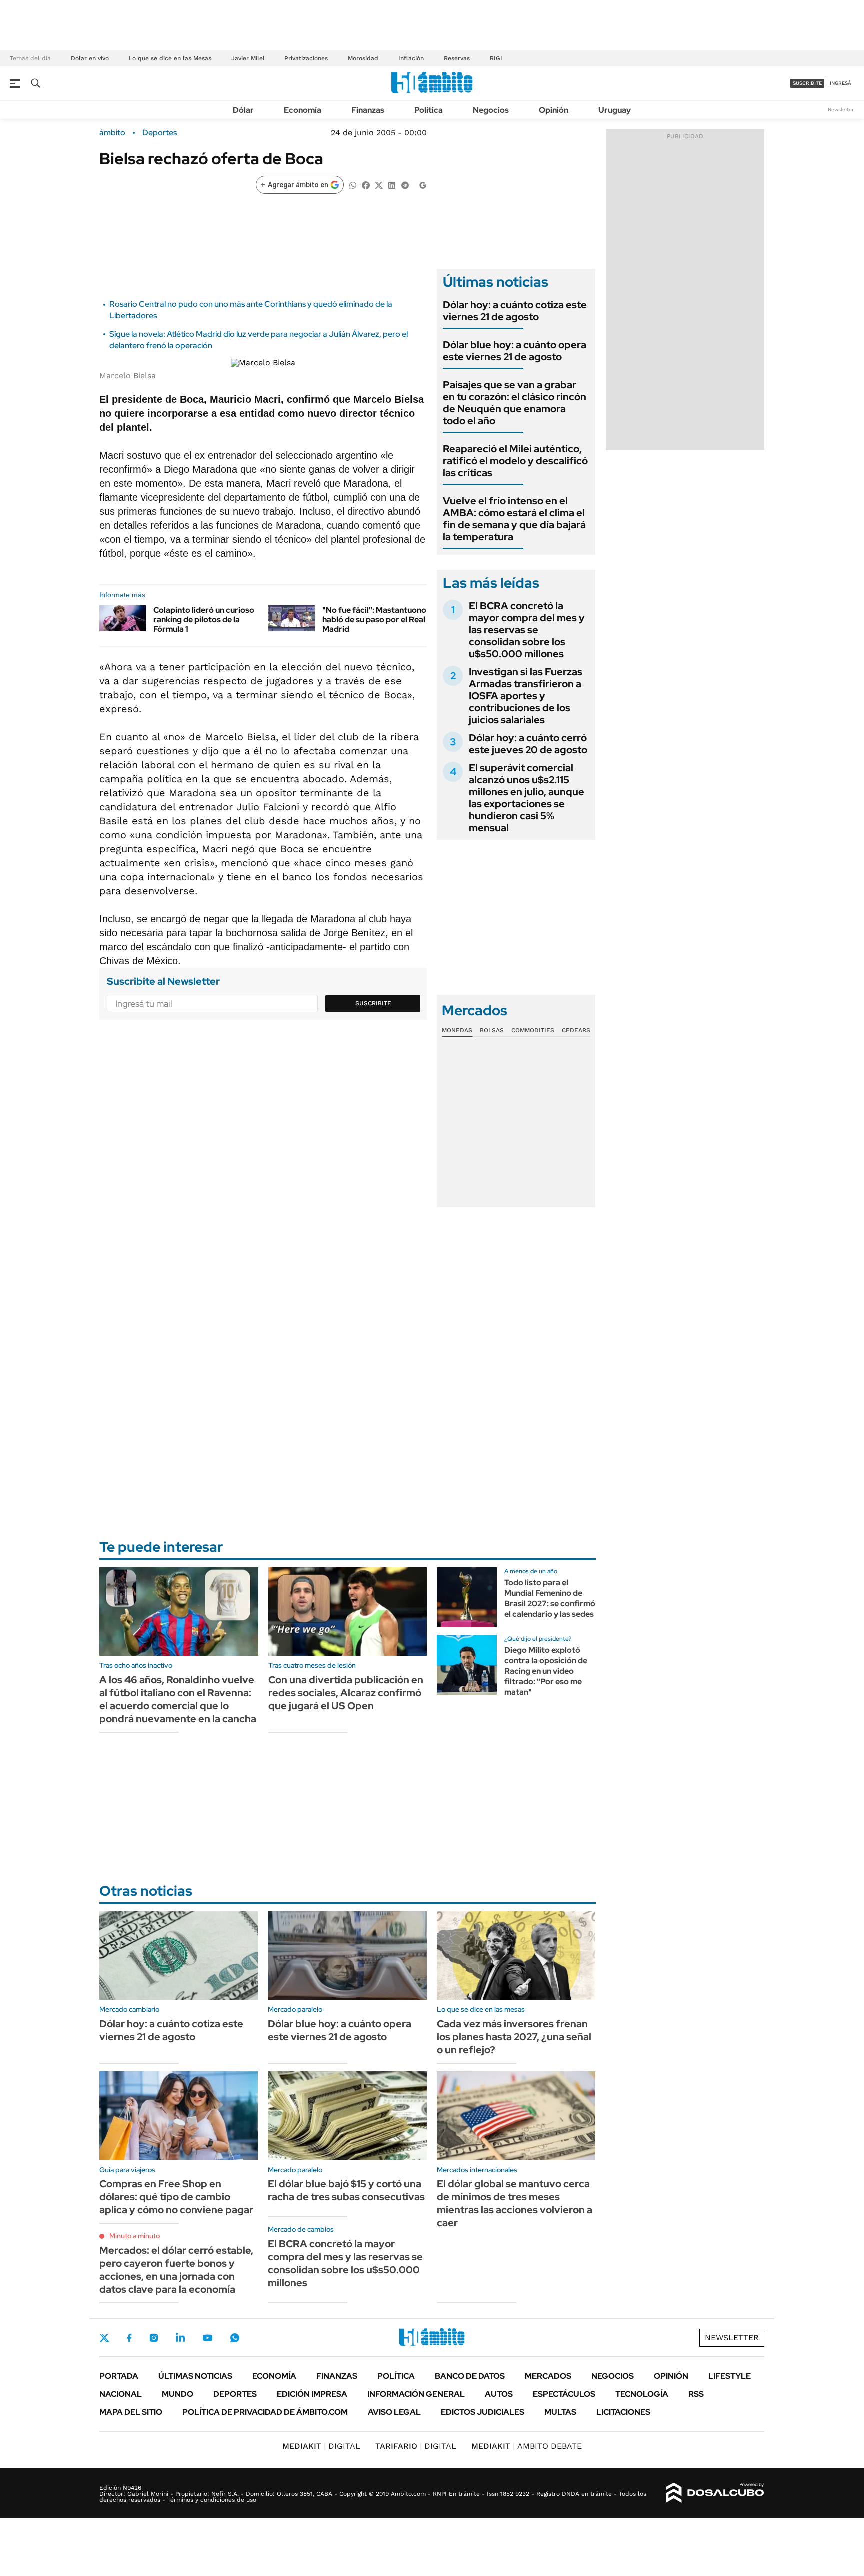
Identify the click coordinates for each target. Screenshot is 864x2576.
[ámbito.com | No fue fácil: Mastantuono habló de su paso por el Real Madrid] (292, 618)
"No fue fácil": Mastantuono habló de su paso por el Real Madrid (374, 619)
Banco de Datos (470, 2376)
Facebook (129, 2338)
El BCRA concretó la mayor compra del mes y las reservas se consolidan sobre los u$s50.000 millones (527, 630)
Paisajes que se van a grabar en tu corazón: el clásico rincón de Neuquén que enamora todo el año (515, 403)
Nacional (121, 2394)
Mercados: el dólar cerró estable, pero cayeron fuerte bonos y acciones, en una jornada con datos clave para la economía (176, 2270)
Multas (560, 2412)
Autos (499, 2394)
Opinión (554, 110)
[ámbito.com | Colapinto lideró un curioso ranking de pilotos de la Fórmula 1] (123, 618)
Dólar (243, 110)
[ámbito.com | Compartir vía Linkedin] (392, 184)
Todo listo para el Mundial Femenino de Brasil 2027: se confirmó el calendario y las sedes (550, 1598)
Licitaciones (623, 2412)
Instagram (154, 2338)
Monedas (457, 1030)
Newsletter (841, 109)
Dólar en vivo (90, 58)
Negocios (491, 110)
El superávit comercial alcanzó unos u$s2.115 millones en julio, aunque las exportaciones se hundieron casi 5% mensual (527, 798)
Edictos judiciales (483, 2412)
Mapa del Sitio (131, 2412)
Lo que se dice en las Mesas (170, 58)
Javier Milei (248, 58)
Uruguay (615, 110)
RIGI (496, 58)
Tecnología (642, 2394)
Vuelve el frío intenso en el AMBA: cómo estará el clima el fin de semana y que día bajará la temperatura (514, 519)
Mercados (548, 2376)
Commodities (533, 1030)
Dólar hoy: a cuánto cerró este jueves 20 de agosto (528, 744)
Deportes (160, 133)
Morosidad (363, 58)
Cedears (576, 1030)
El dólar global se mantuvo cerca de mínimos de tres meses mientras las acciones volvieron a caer (515, 2203)
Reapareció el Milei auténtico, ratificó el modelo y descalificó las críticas (515, 461)
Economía (303, 110)
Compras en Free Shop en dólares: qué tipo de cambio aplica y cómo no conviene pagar (176, 2197)
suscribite (807, 83)
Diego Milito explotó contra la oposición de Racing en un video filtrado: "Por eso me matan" (546, 1671)
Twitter (104, 2338)
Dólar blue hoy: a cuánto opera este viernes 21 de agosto (515, 351)
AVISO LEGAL (394, 2412)
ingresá (841, 83)
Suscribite (373, 1003)
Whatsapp (235, 2338)
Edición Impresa (312, 2394)
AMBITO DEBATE (527, 2446)
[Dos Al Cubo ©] (715, 2493)
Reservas (457, 58)
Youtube (207, 2338)
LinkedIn (180, 2338)
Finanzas (368, 110)
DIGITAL (321, 2446)
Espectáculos (564, 2394)
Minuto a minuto (135, 2236)
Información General (416, 2394)
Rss (696, 2394)
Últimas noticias (195, 2376)
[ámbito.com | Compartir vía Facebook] (366, 184)
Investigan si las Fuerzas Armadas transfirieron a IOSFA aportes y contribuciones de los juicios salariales (526, 696)
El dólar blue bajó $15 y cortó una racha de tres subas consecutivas (346, 2190)
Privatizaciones (306, 58)
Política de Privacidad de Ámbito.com (265, 2412)
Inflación (411, 58)
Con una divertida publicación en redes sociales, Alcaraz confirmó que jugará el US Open (346, 1693)
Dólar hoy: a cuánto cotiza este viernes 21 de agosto (515, 311)
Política (429, 110)
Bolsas (492, 1030)
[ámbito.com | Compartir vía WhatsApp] (353, 184)
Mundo (178, 2394)
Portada (119, 2376)
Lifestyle (730, 2376)
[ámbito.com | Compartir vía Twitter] (379, 184)
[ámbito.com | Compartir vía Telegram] (405, 184)
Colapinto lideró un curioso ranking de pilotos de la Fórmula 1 (204, 619)
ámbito (112, 133)
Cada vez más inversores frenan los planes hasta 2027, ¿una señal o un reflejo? (514, 2037)
